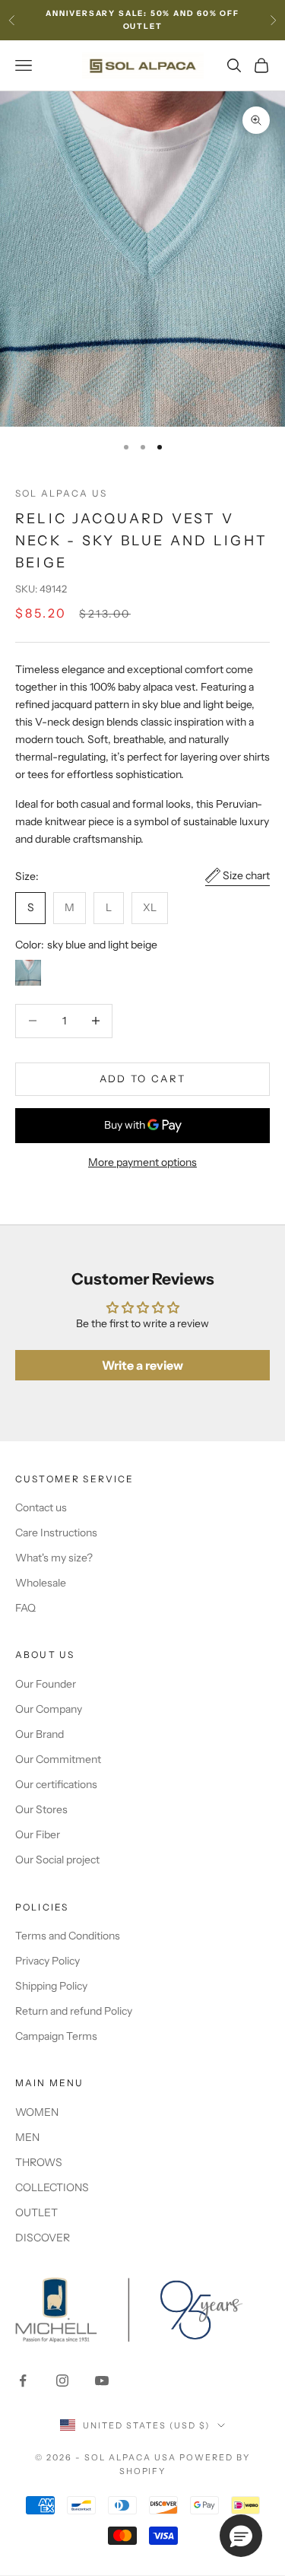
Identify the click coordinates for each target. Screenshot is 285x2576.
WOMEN (37, 2112)
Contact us (41, 1507)
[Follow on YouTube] (102, 2381)
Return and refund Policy (74, 2011)
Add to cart (143, 1078)
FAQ (25, 1608)
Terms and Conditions (68, 1936)
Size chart (246, 875)
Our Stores (41, 1809)
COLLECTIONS (52, 2187)
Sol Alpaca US (61, 493)
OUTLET (36, 2212)
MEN (27, 2137)
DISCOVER (43, 2238)
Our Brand (40, 1734)
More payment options (142, 1162)
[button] (241, 2536)
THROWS (39, 2162)
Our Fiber (38, 1834)
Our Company (49, 1709)
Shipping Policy (51, 1986)
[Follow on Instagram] (62, 2381)
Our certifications (56, 1784)
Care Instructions (56, 1533)
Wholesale (41, 1583)
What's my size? (54, 1558)
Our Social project (57, 1860)
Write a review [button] (142, 1365)
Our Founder (46, 1684)
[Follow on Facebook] (23, 2381)
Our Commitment (58, 1759)
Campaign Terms (56, 2036)
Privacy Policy (47, 1961)
